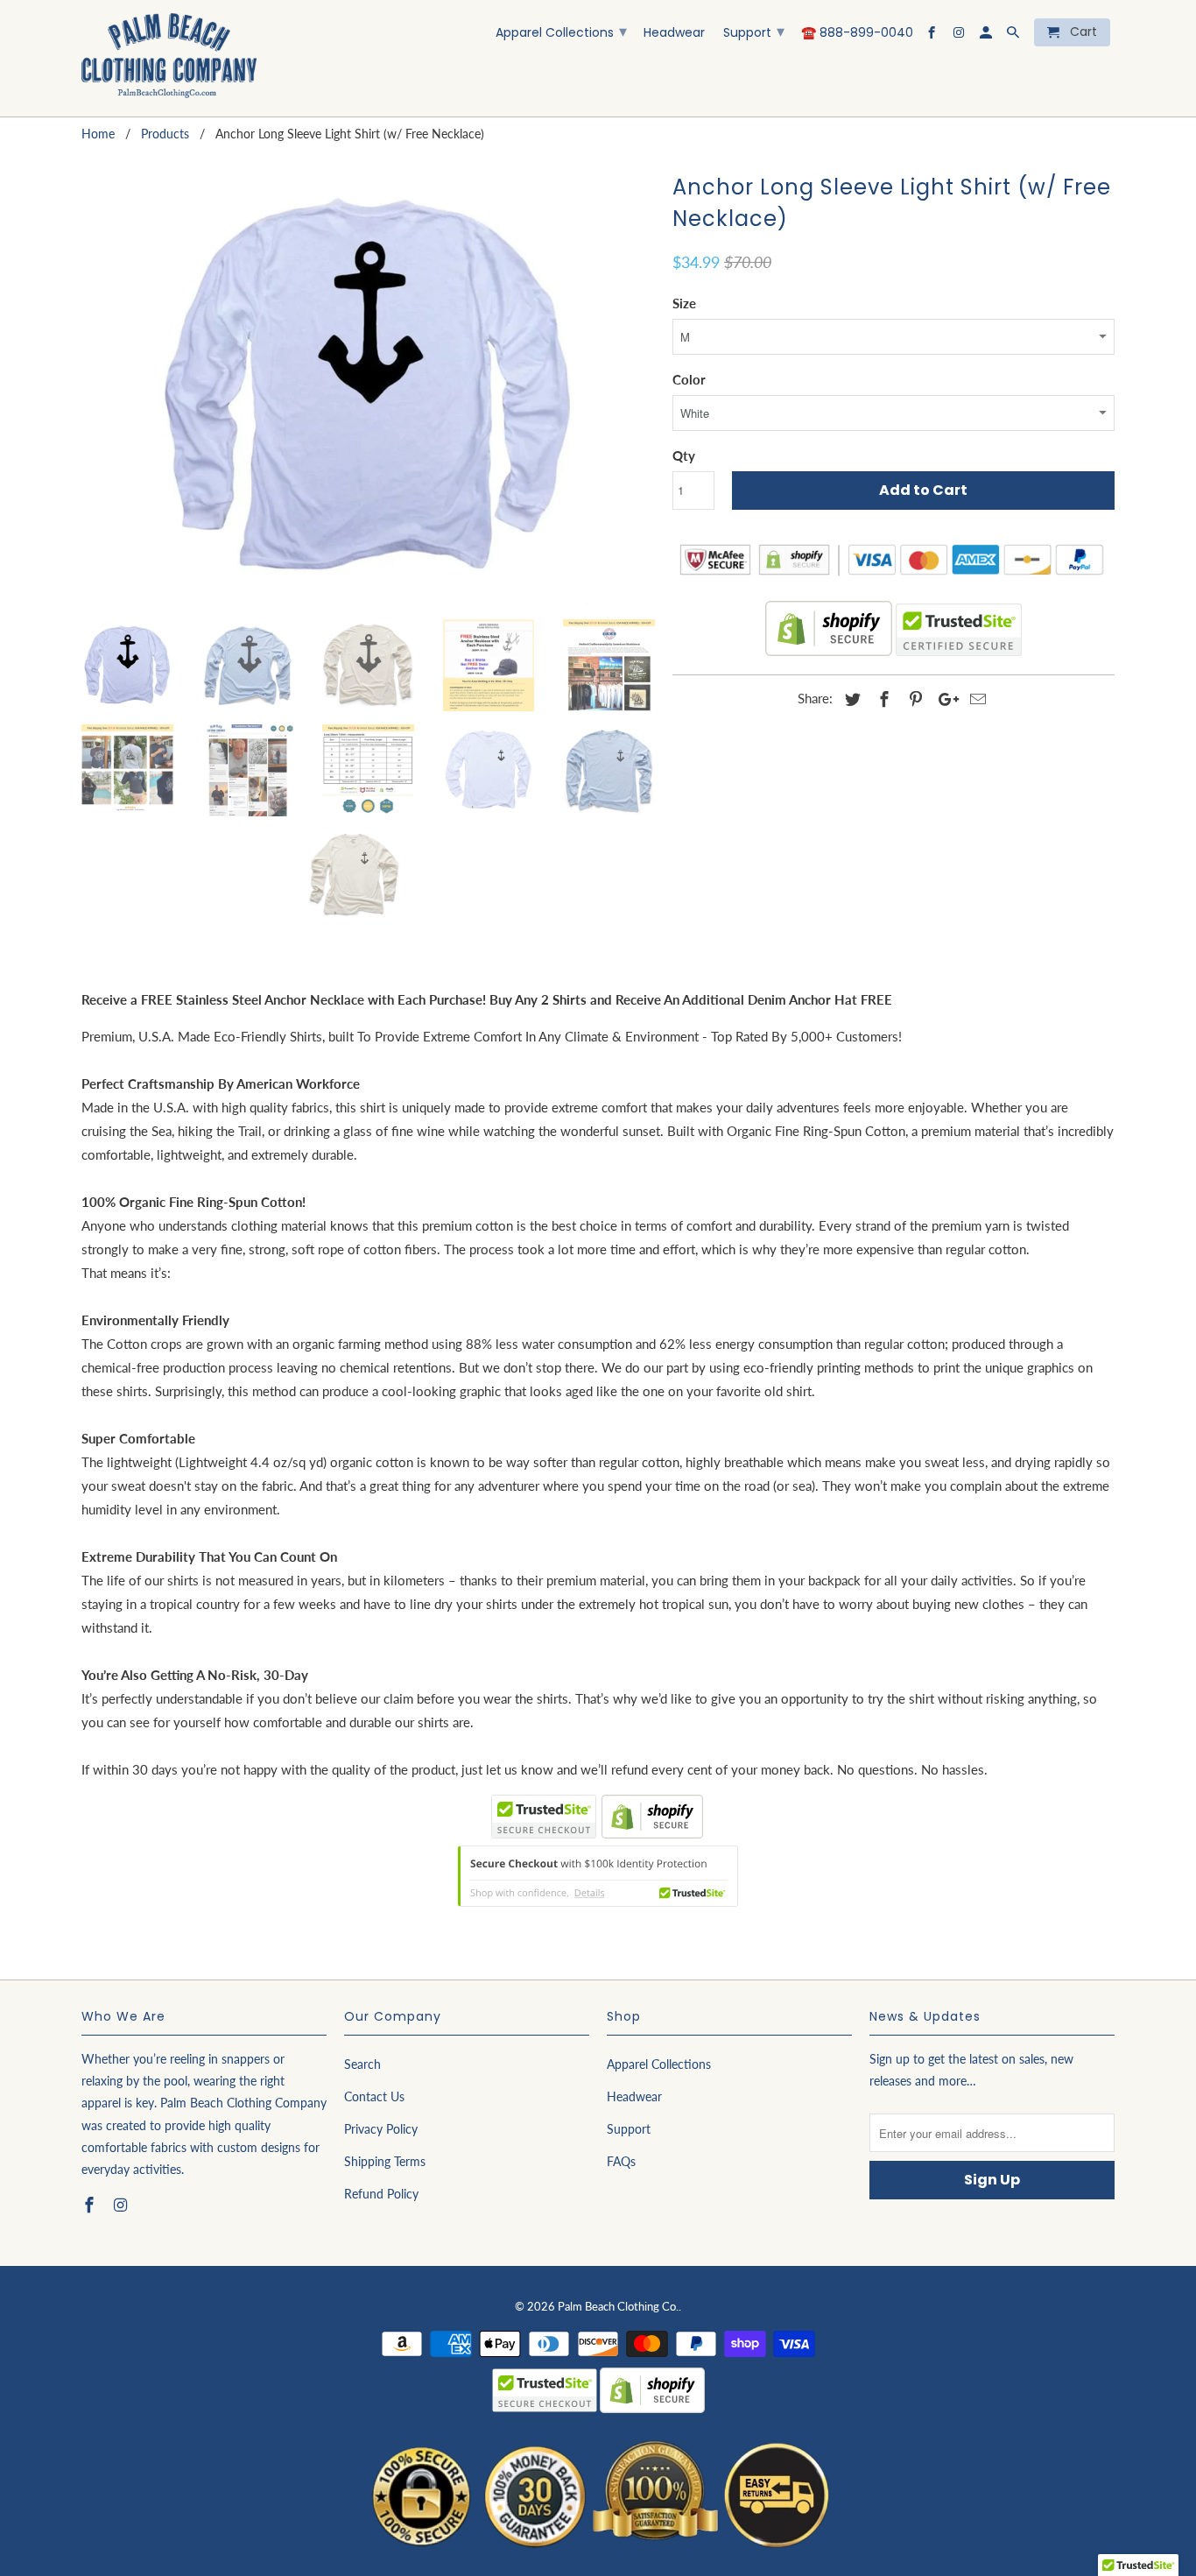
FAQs (621, 2161)
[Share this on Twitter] (850, 699)
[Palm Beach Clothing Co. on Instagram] (960, 36)
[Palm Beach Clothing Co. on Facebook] (933, 36)
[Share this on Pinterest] (913, 699)
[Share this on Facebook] (882, 699)
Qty (684, 455)
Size (684, 303)
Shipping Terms (385, 2161)
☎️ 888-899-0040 (857, 33)
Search (362, 2064)
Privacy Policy (381, 2129)
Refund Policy (381, 2194)
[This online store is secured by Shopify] (829, 652)
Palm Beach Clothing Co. (618, 2306)
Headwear (674, 33)
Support (754, 31)
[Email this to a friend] (975, 699)
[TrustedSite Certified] (958, 630)
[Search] (1014, 36)
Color (689, 379)
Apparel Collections (561, 31)
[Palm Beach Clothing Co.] (169, 58)
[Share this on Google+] (944, 699)
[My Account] (987, 36)
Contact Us (374, 2096)
